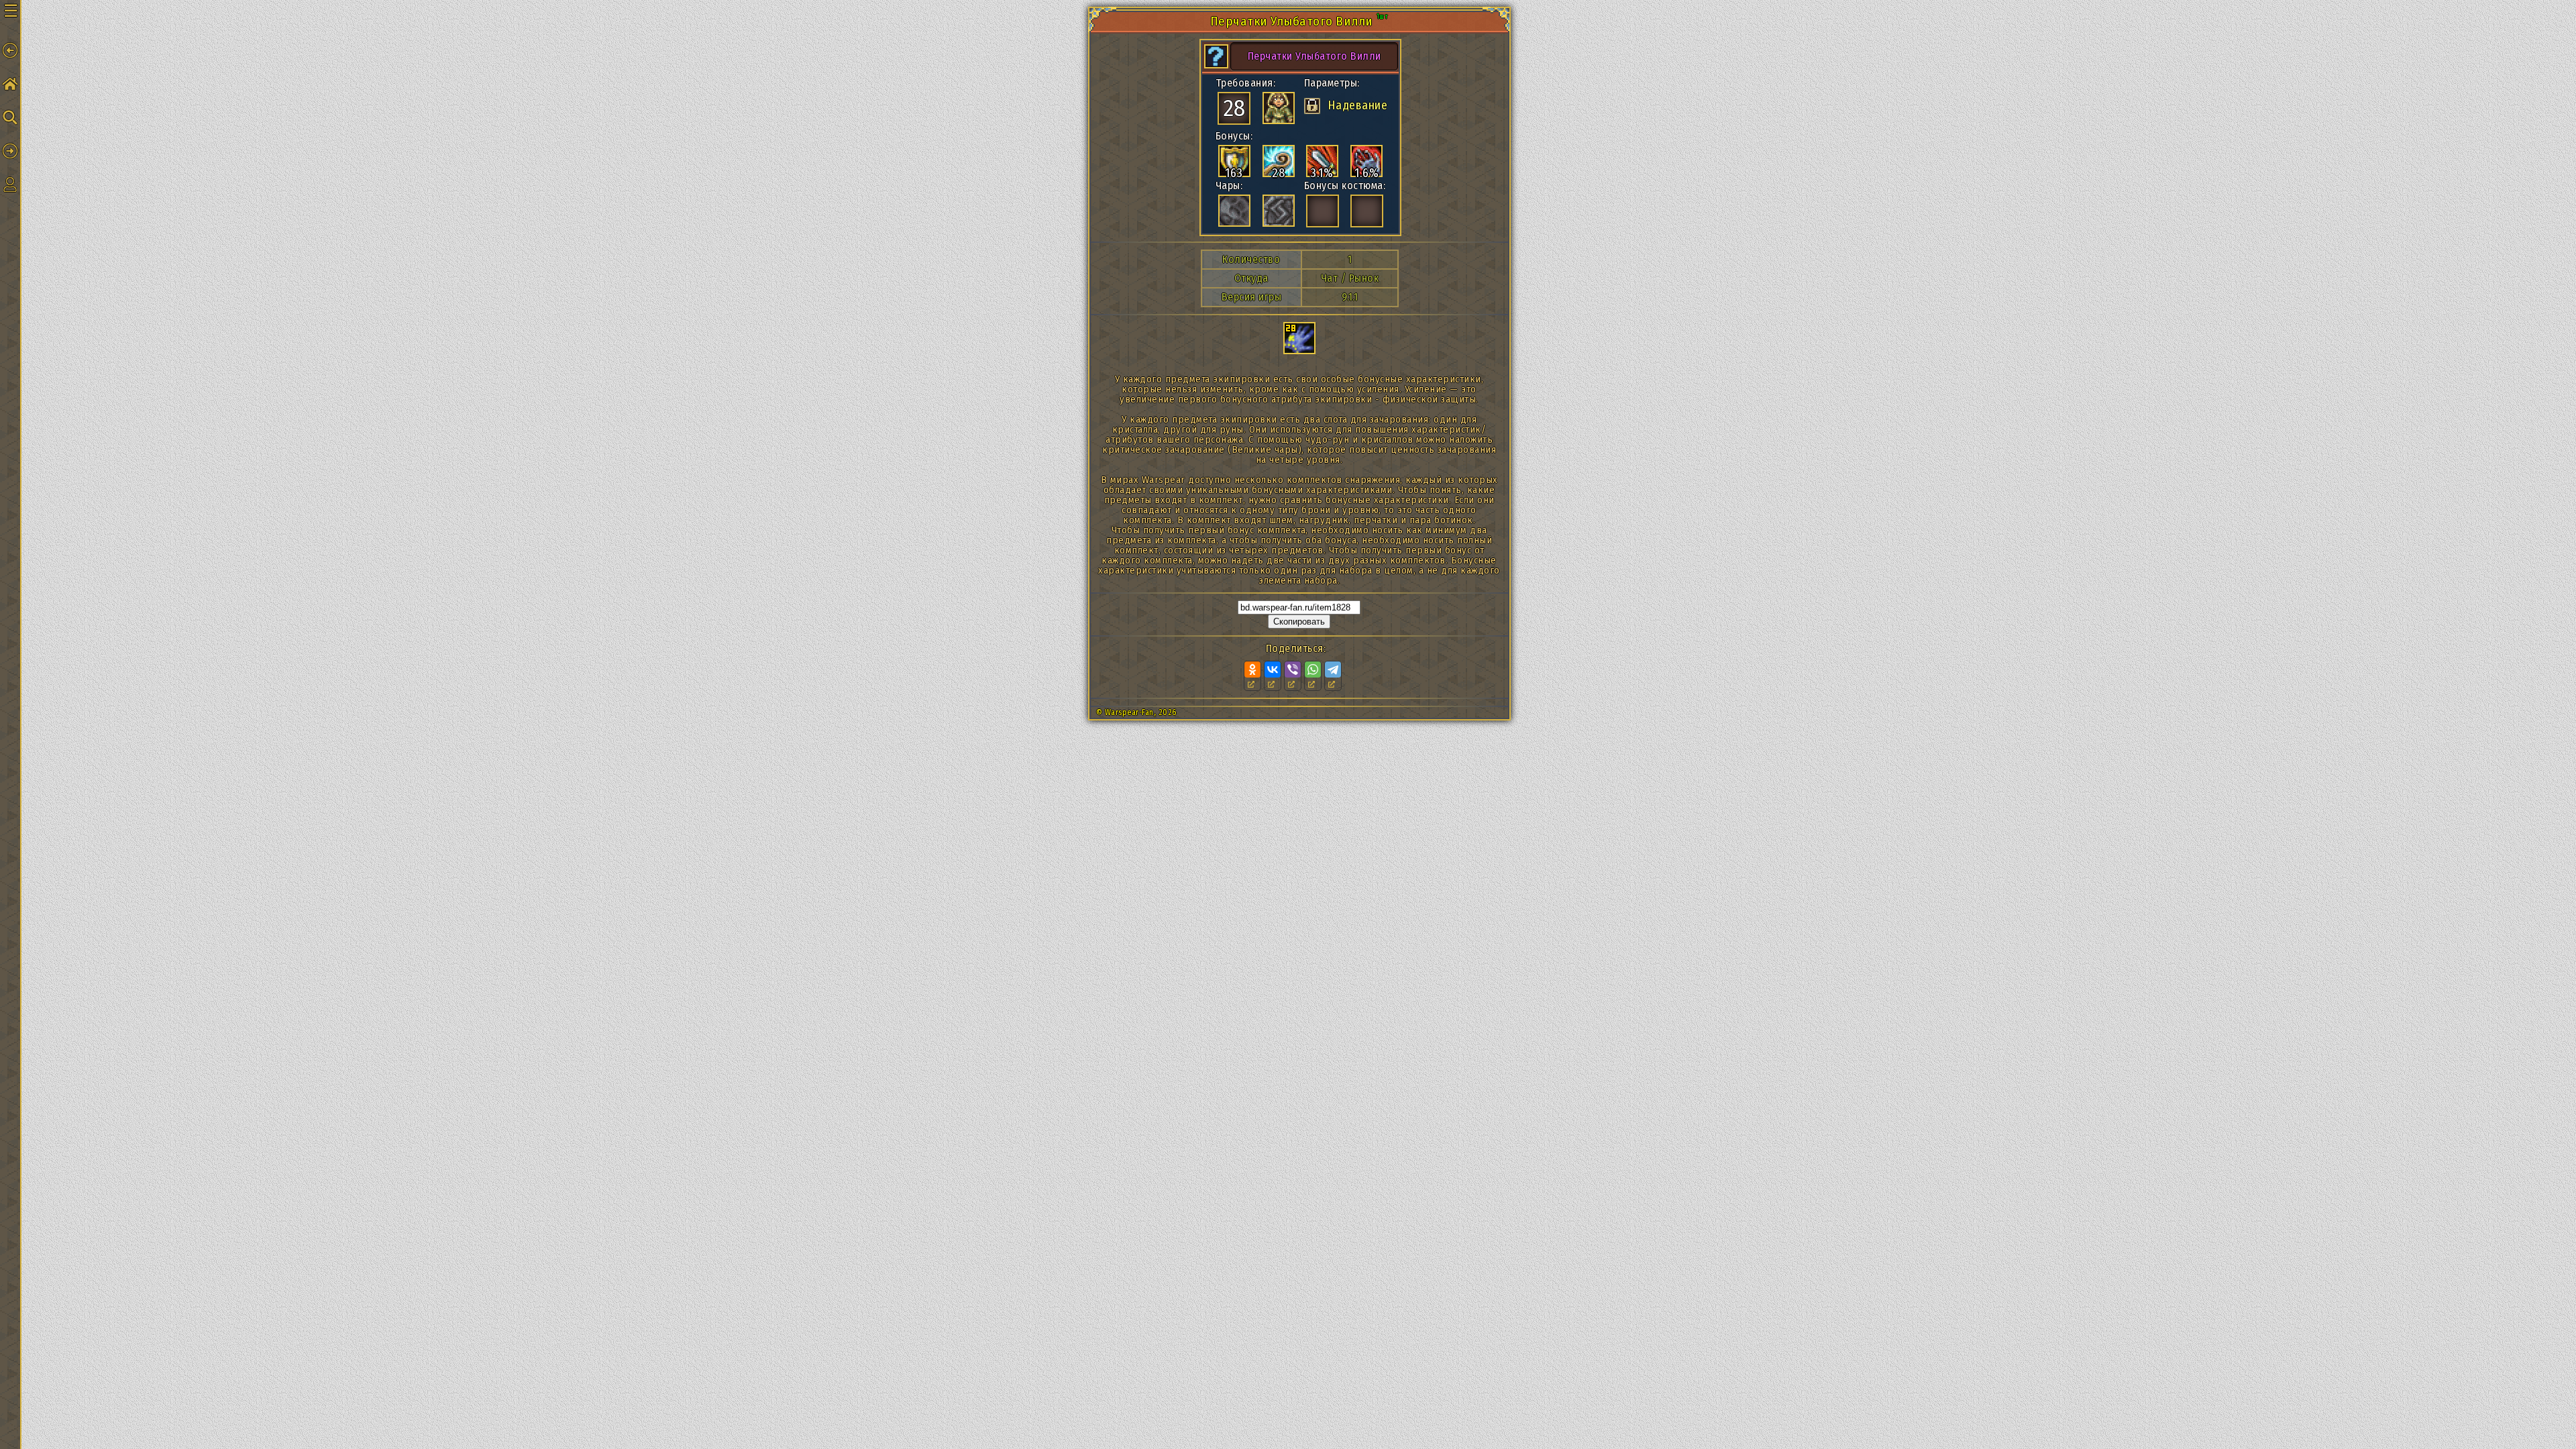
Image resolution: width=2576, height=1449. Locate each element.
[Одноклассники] (1252, 669)
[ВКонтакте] (1273, 669)
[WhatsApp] (1313, 669)
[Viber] (1293, 669)
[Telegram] (1333, 669)
